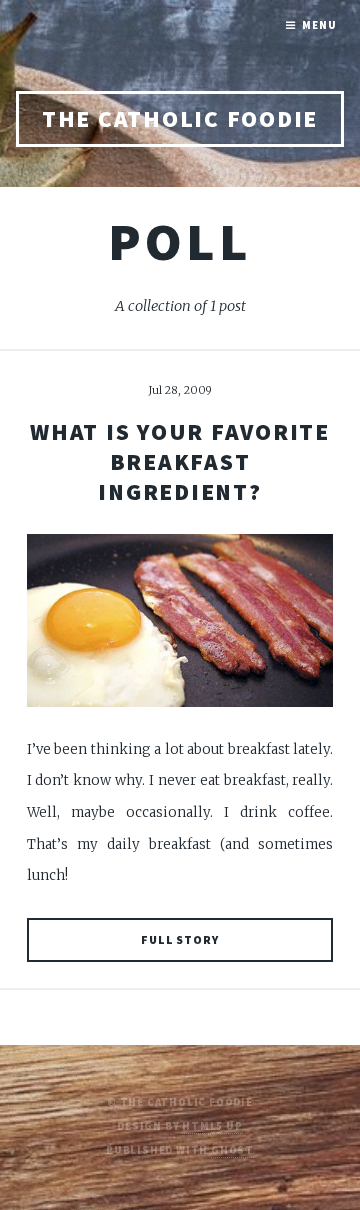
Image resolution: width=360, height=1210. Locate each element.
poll (180, 241)
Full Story (180, 939)
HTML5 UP (212, 1126)
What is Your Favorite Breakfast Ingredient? (180, 462)
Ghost (232, 1150)
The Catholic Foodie (180, 118)
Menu (319, 25)
